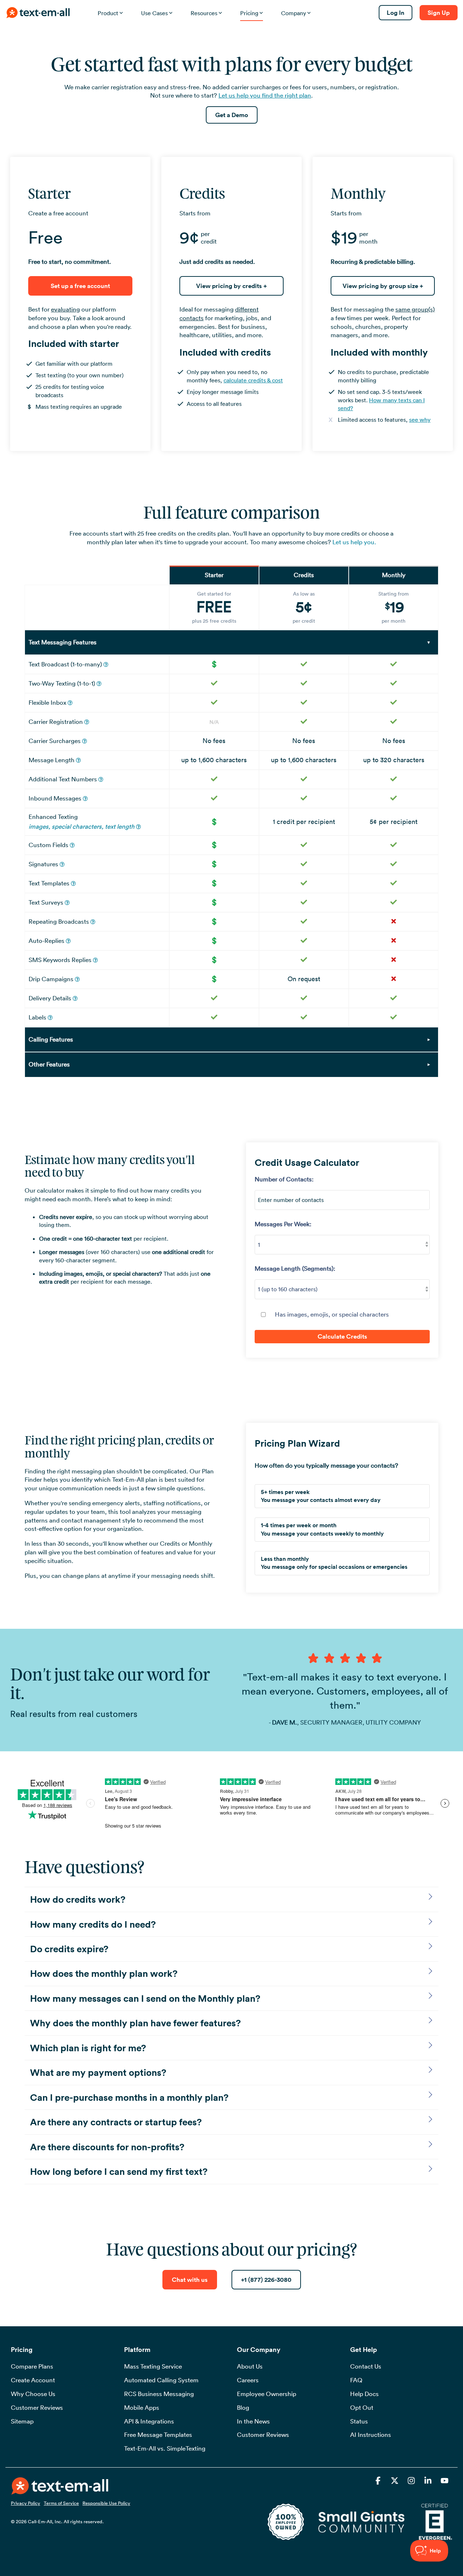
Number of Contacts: (284, 1179)
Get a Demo (232, 115)
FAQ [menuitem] (356, 2380)
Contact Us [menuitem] (366, 2366)
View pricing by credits (231, 286)
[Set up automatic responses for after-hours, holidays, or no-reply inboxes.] (68, 941)
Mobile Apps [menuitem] (142, 2408)
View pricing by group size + (383, 286)
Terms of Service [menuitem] (61, 2503)
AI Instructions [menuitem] (371, 2435)
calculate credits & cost (253, 380)
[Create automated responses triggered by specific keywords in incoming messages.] (95, 960)
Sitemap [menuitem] (22, 2421)
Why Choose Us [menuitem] (33, 2394)
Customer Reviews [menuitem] (37, 2408)
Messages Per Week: (283, 1224)
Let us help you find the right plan (265, 95)
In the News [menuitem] (253, 2421)
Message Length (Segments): (295, 1268)
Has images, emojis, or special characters (332, 1314)
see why (420, 420)
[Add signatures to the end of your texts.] (62, 864)
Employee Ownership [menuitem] (267, 2394)
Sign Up (439, 13)
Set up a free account (80, 286)
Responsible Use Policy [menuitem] (106, 2503)
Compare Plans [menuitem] (32, 2366)
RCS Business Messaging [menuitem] (159, 2394)
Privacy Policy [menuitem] (26, 2503)
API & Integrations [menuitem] (149, 2421)
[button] (379, 2481)
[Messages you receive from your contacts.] (85, 799)
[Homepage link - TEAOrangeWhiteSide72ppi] (60, 2490)
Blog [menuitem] (243, 2408)
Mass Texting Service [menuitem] (153, 2366)
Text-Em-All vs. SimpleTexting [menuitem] (165, 2448)
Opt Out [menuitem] (362, 2408)
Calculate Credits (342, 1336)
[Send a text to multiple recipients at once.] (106, 665)
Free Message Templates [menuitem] (158, 2435)
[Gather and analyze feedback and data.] (67, 903)
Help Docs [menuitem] (364, 2394)
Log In (396, 13)
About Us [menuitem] (250, 2366)
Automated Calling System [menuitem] (161, 2380)
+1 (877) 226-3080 (266, 2280)
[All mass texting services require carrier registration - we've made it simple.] (87, 722)
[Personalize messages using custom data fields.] (72, 845)
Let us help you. (354, 542)
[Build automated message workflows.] (77, 979)
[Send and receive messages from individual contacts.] (99, 684)
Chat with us (190, 2280)
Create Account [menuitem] (33, 2380)
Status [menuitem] (359, 2421)
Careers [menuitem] (248, 2380)
